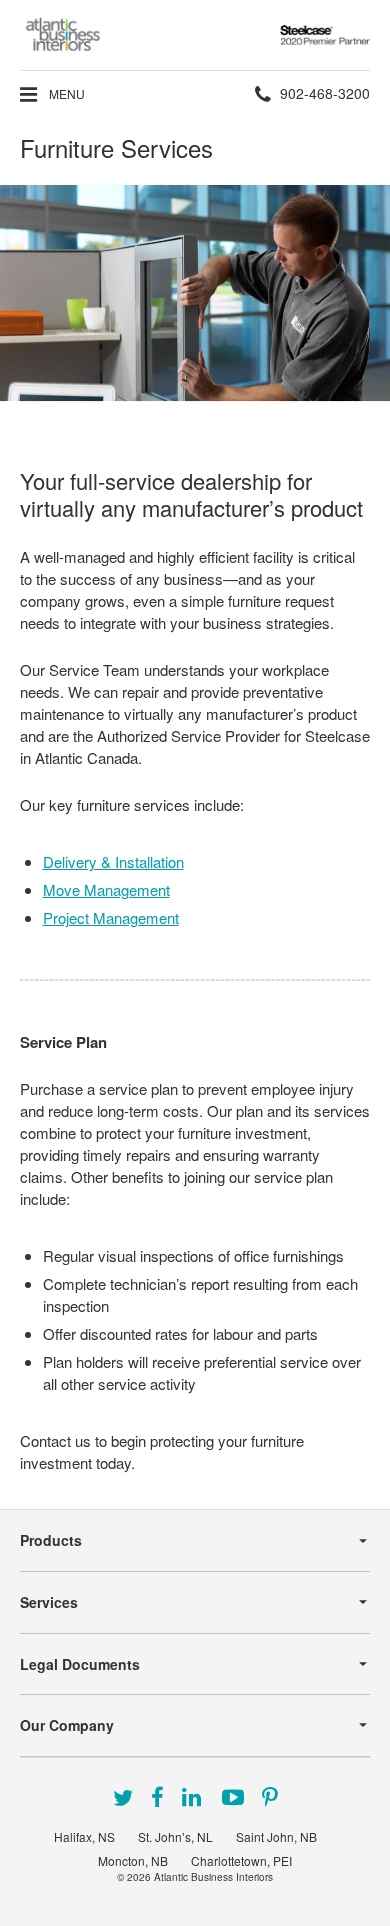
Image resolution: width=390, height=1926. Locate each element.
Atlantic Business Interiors (213, 1877)
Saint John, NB (276, 1836)
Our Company (67, 1725)
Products (51, 1540)
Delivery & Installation (113, 861)
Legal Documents (80, 1664)
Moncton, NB (133, 1860)
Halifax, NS (84, 1836)
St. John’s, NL (175, 1836)
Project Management (111, 917)
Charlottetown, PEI (241, 1860)
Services (49, 1602)
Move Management (106, 889)
